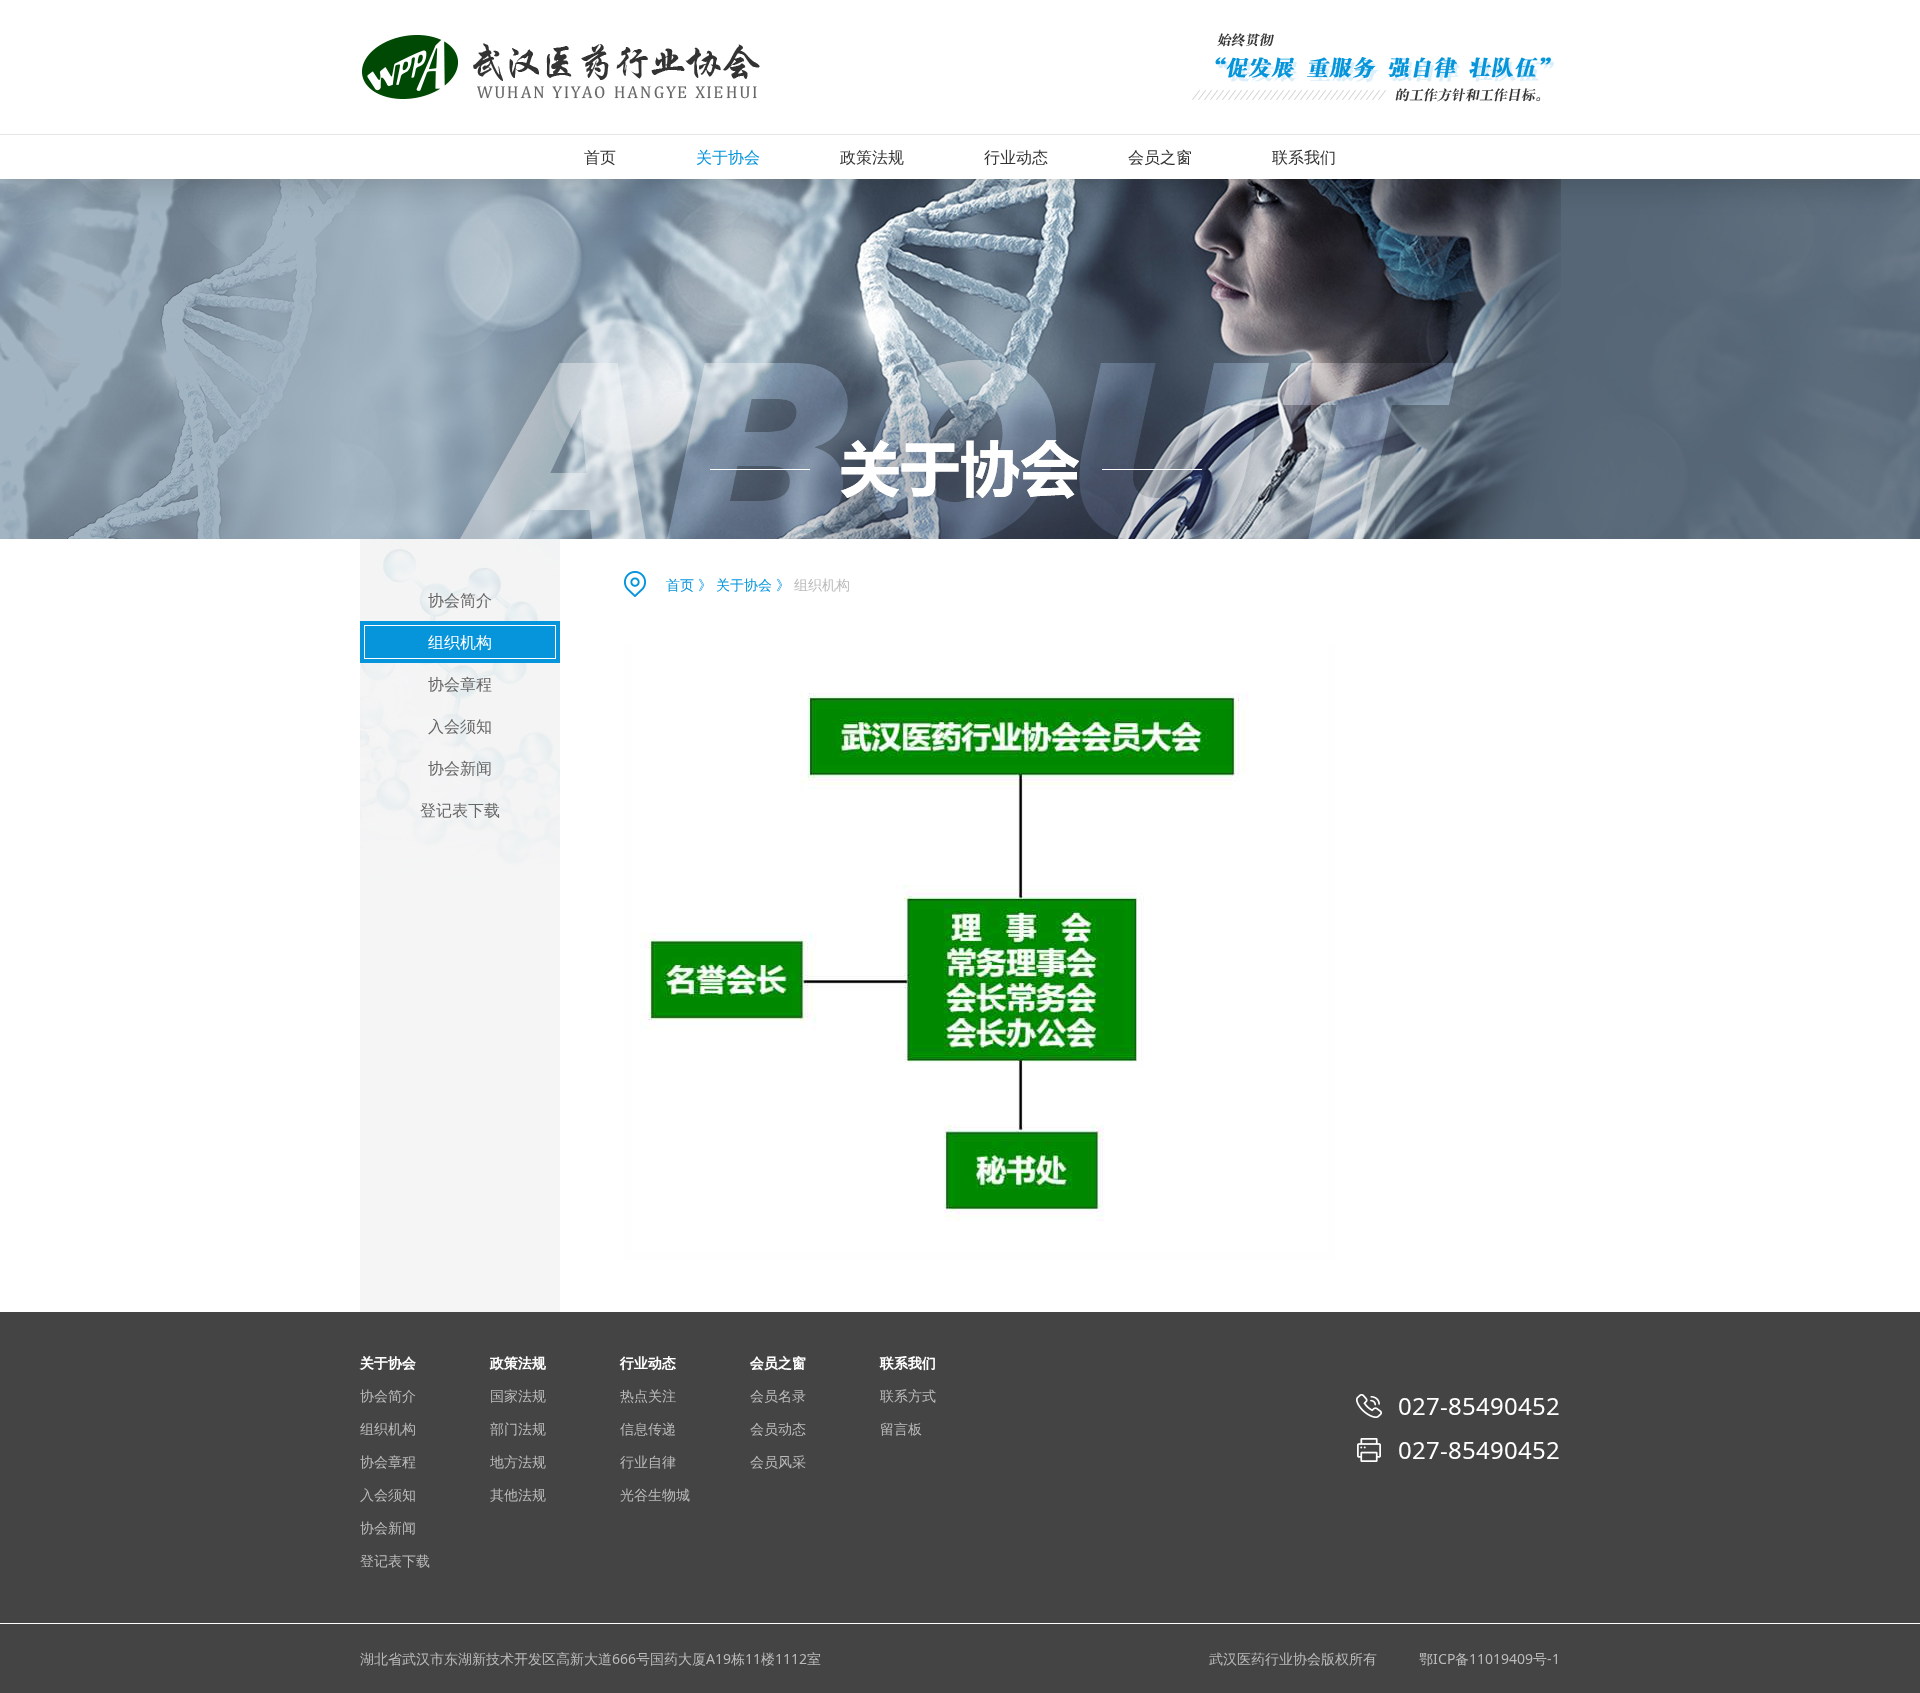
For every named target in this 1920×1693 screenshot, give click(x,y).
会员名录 (778, 1395)
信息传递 (648, 1428)
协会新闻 (460, 768)
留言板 (901, 1428)
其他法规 (518, 1494)
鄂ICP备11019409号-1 (1489, 1658)
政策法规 (872, 157)
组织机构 (460, 642)
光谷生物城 (655, 1494)
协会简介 (460, 600)
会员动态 (778, 1428)
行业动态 (1016, 157)
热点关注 (648, 1395)
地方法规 (518, 1461)
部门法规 (518, 1428)
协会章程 (460, 684)
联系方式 (908, 1395)
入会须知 (460, 726)
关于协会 (728, 157)
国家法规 (518, 1395)
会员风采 (778, 1461)
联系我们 (1304, 157)
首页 (600, 157)
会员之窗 (1160, 157)
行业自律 (648, 1461)
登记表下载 (460, 810)
